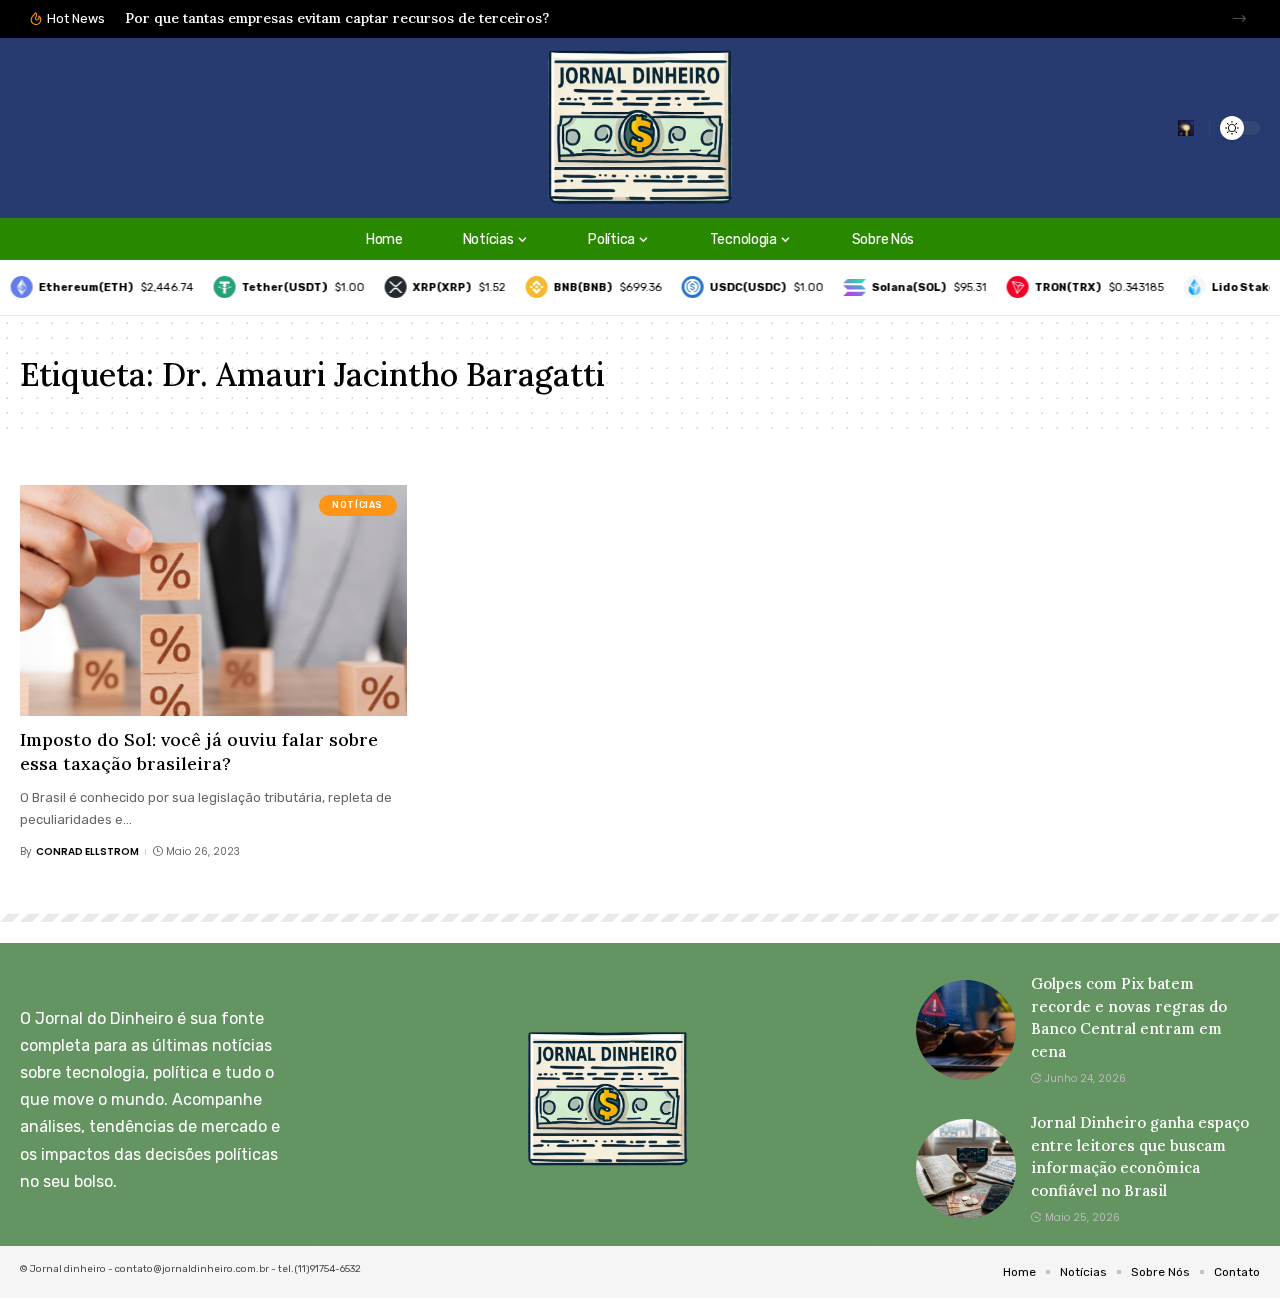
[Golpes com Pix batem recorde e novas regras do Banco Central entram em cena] (966, 1030)
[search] (1186, 128)
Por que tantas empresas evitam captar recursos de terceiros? (337, 18)
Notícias (357, 505)
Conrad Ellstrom (87, 851)
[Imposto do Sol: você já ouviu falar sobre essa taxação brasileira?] (213, 601)
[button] (1239, 18)
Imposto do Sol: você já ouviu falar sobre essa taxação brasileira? (199, 751)
